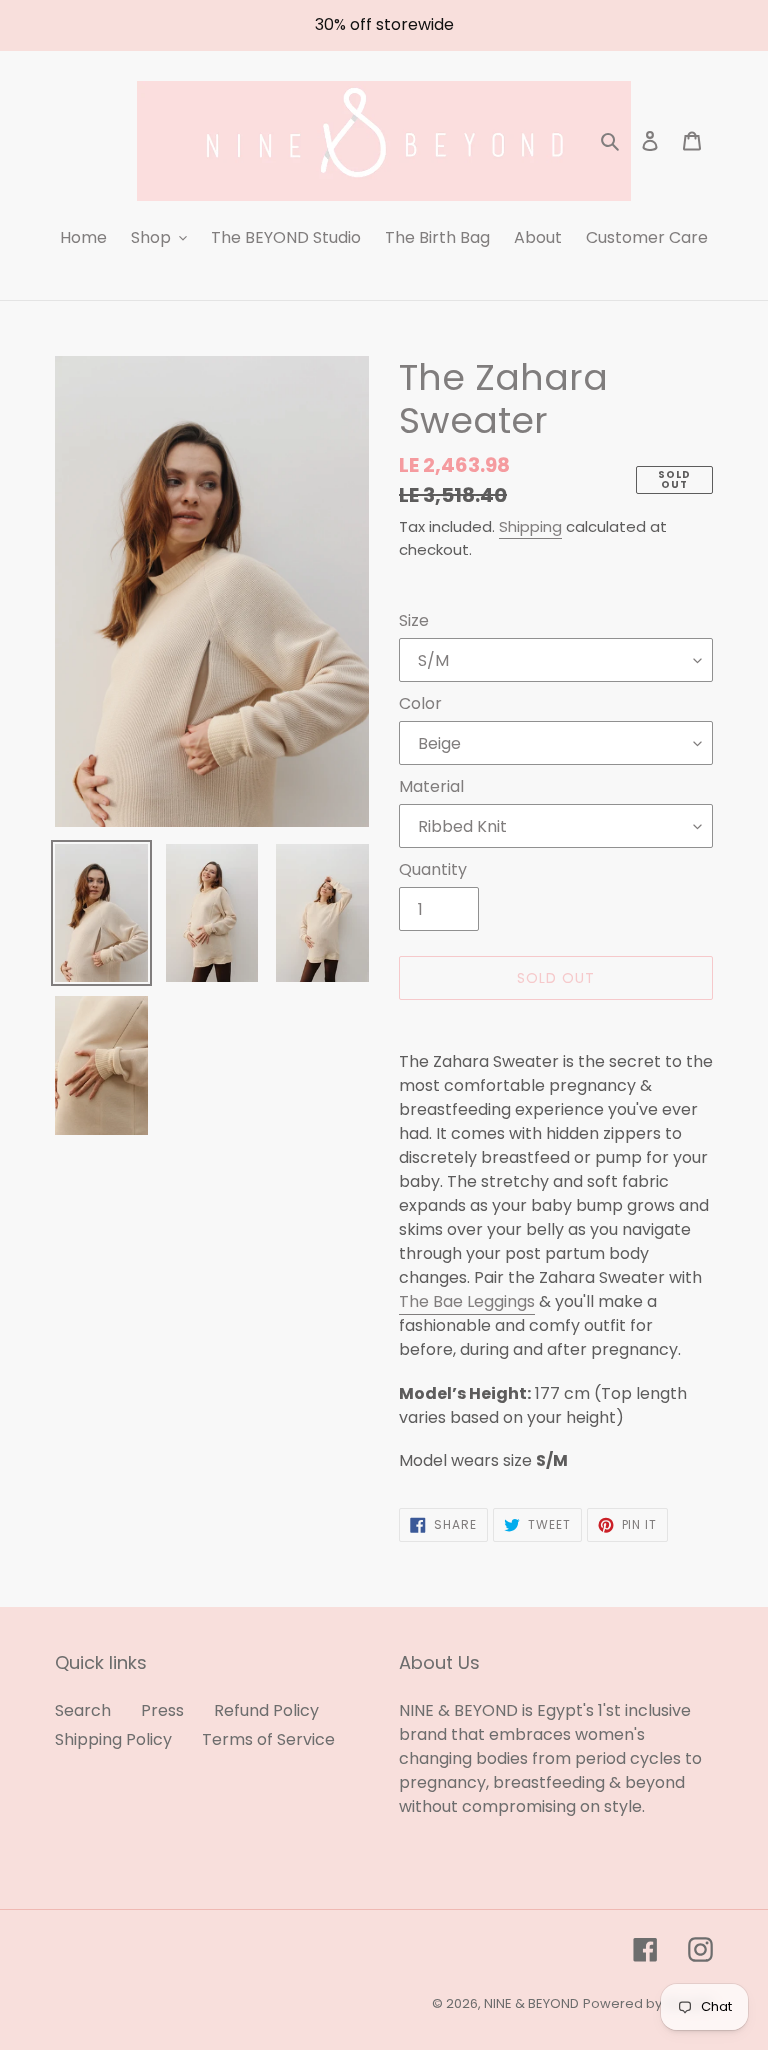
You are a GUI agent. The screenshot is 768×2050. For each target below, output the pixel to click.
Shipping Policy (113, 1739)
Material (431, 786)
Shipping (530, 526)
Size (414, 620)
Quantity (433, 869)
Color (420, 703)
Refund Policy (266, 1710)
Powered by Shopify (648, 2003)
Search (83, 1710)
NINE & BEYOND (531, 2003)
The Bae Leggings (467, 1301)
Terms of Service (268, 1739)
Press (162, 1710)
